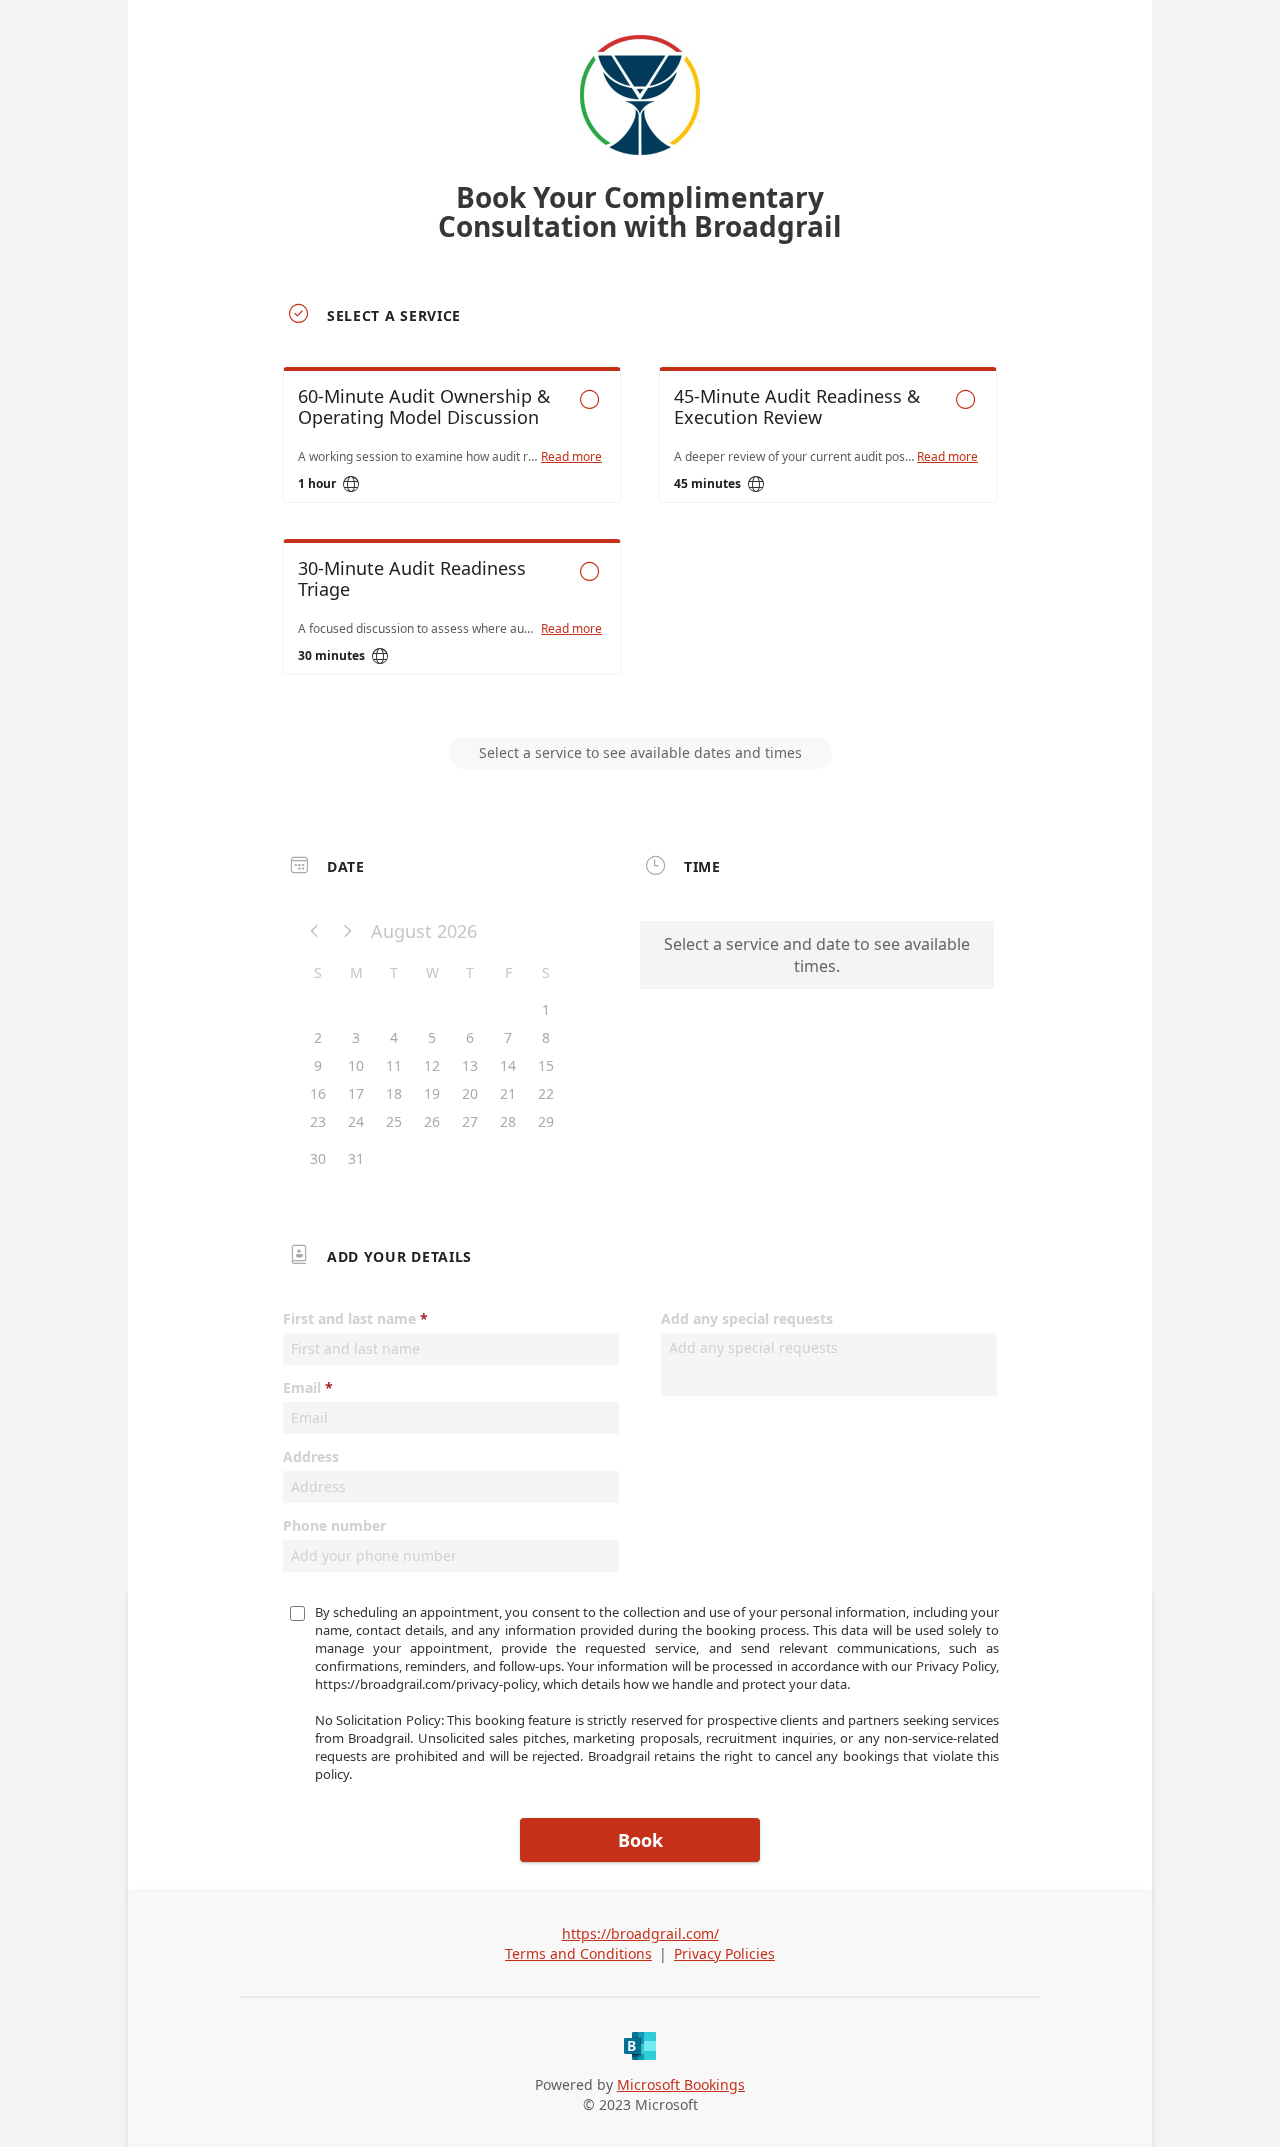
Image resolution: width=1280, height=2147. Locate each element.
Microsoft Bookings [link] (681, 2084)
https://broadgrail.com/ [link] (640, 1933)
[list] (640, 539)
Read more (571, 457)
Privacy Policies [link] (724, 1953)
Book (640, 1840)
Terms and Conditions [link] (578, 1953)
